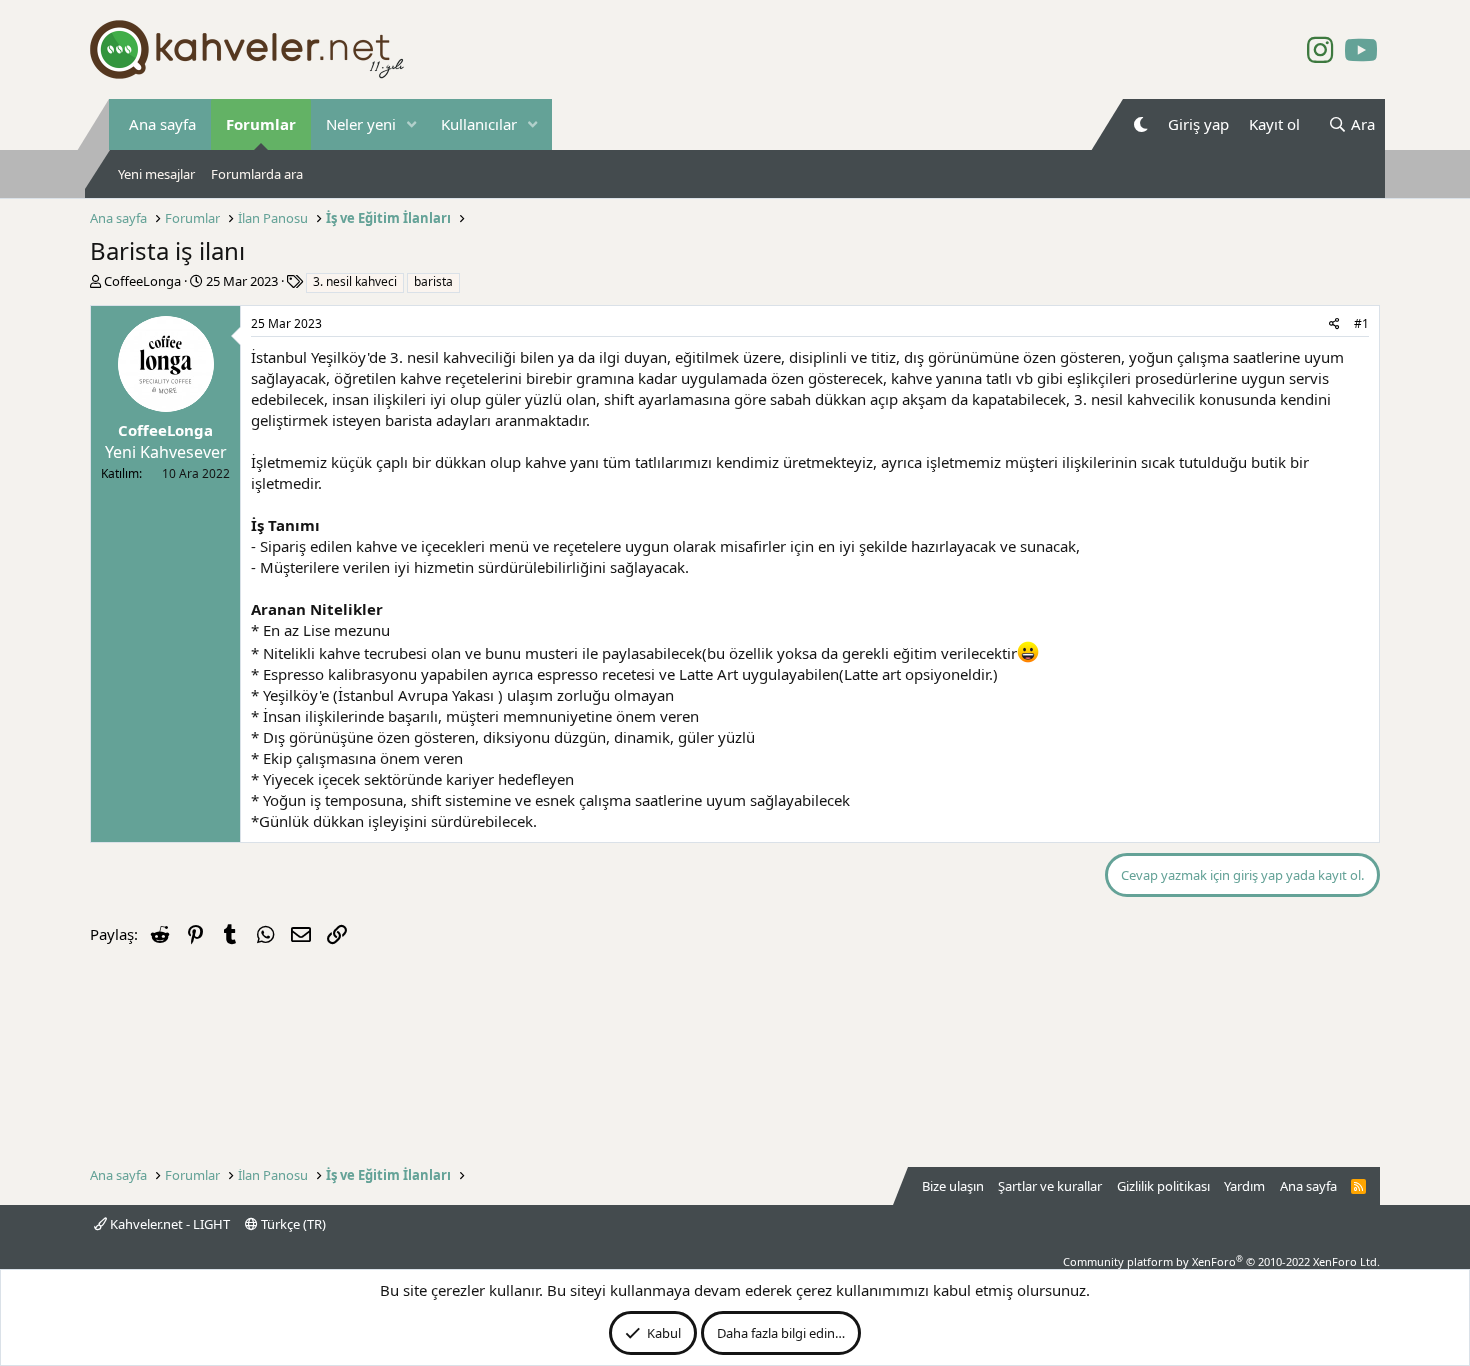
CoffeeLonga (142, 281)
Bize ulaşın (953, 1186)
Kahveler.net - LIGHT (168, 1224)
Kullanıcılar (479, 124)
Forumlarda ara (257, 174)
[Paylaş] (1334, 324)
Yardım (1244, 1186)
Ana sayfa (162, 124)
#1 (1361, 323)
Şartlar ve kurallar (1050, 1186)
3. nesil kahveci (355, 281)
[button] (412, 124)
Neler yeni (361, 124)
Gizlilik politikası (1163, 1186)
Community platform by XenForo (1221, 1261)
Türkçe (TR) (292, 1224)
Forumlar (261, 124)
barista (433, 281)
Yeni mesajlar (156, 174)
